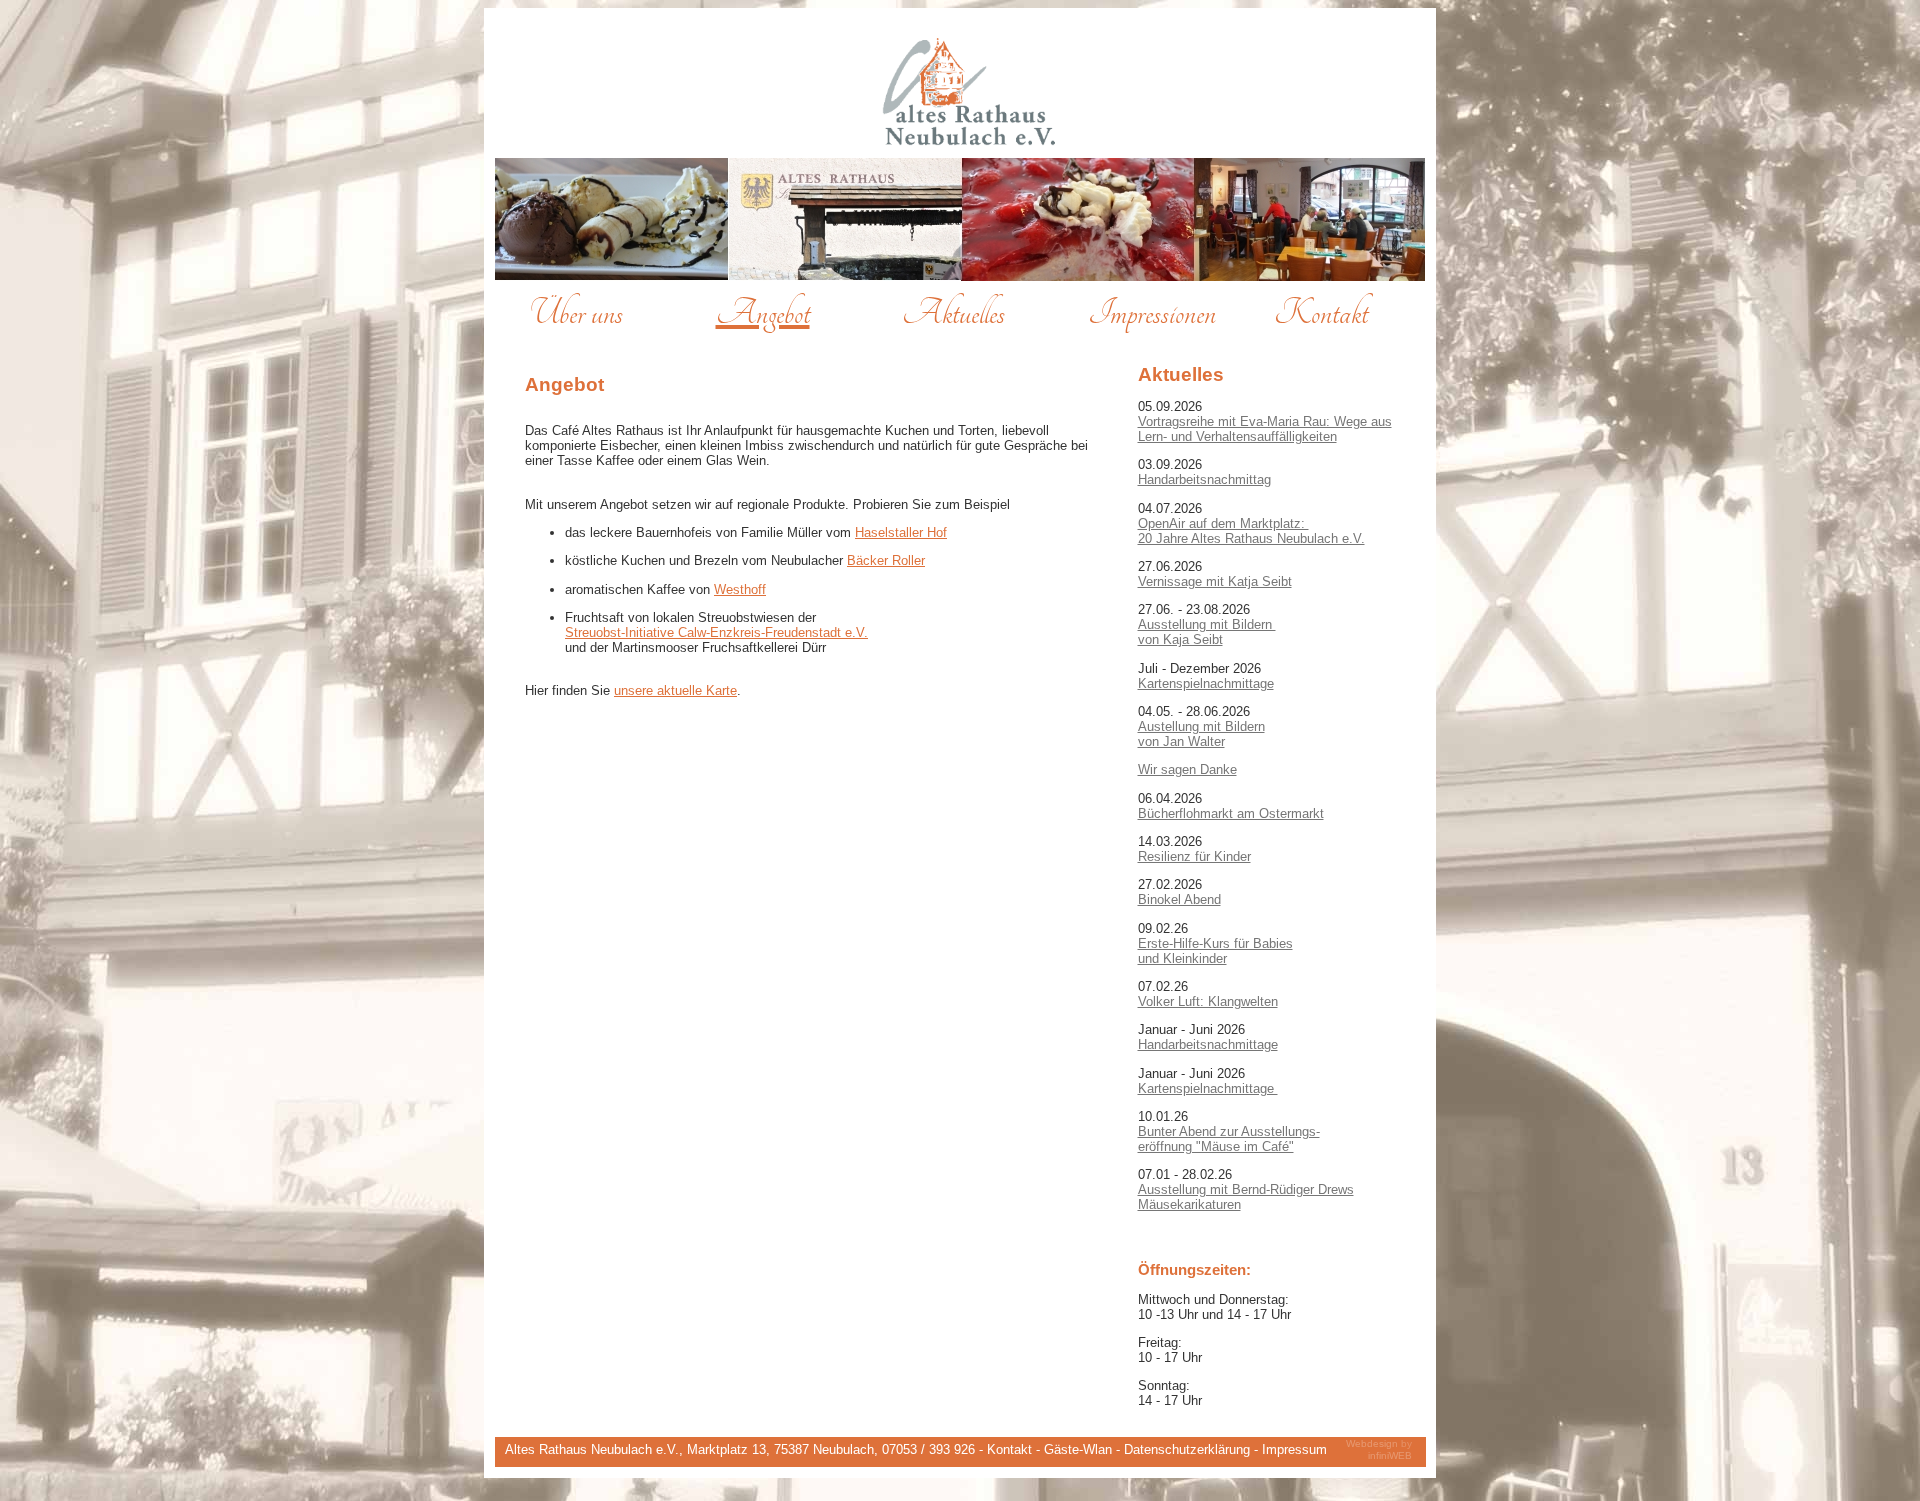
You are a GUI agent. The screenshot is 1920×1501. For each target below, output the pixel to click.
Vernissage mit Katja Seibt (1215, 581)
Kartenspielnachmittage (1206, 683)
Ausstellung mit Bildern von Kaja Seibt (1207, 632)
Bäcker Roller (886, 560)
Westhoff (740, 589)
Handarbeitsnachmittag (1204, 479)
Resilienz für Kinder (1194, 856)
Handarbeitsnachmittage (1208, 1044)
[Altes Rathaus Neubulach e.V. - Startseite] (969, 143)
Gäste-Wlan (1080, 1449)
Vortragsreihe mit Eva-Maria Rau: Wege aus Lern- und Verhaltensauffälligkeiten (1265, 429)
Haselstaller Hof (901, 532)
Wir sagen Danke (1187, 769)
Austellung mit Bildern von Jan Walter (1201, 734)
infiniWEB (1390, 1454)
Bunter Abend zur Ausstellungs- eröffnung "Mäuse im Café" (1229, 1139)
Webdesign (1373, 1443)
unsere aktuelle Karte (675, 690)
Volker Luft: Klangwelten (1208, 1001)
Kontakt (1011, 1449)
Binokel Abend (1179, 899)
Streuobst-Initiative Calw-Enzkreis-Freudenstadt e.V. (716, 632)
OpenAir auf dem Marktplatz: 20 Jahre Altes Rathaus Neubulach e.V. (1251, 531)
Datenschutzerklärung (1189, 1449)
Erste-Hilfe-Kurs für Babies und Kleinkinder (1215, 951)
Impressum (1294, 1449)
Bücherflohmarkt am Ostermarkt (1231, 813)
